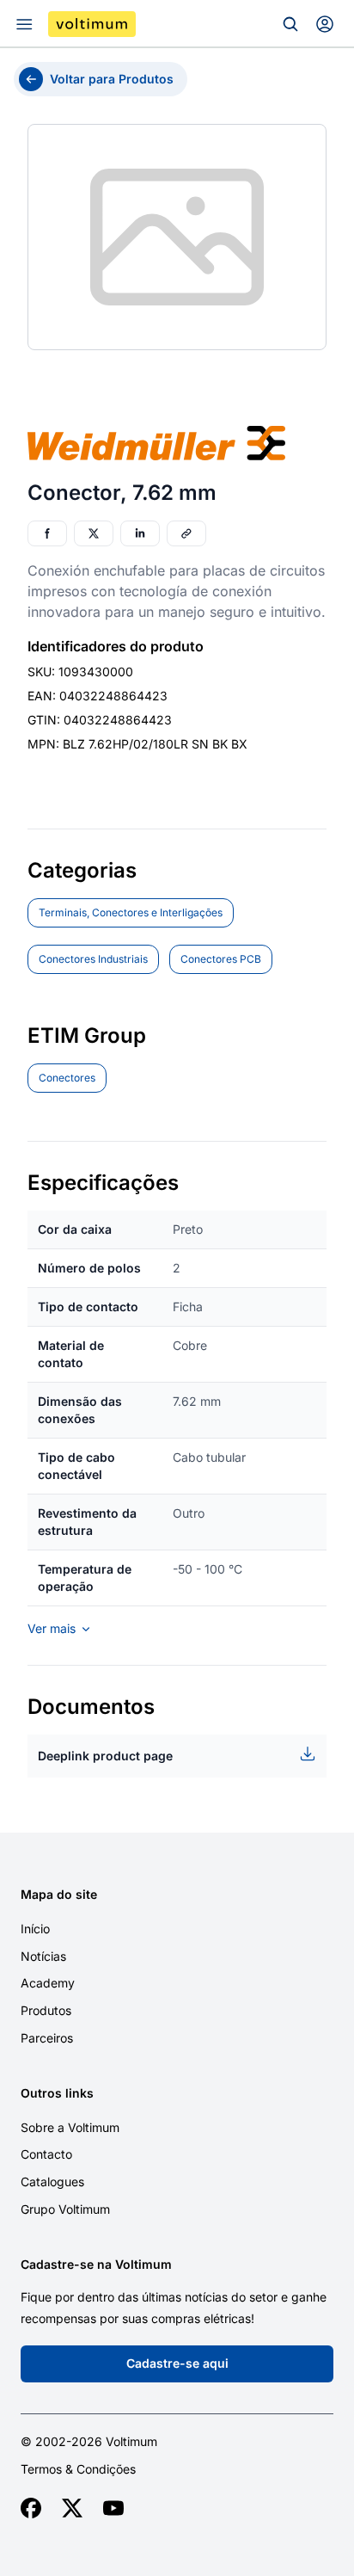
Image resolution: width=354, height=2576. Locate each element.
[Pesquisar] (290, 24)
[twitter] (72, 2508)
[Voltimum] (92, 24)
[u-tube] (113, 2508)
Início (35, 1929)
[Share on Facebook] (47, 533)
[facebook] (31, 2508)
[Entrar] (325, 24)
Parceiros (47, 2038)
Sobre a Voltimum (70, 2127)
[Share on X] (94, 533)
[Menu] (24, 24)
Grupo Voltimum (65, 2209)
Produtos (46, 2010)
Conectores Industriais (93, 959)
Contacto (46, 2154)
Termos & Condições (78, 2469)
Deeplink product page (105, 1756)
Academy (48, 1983)
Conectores (67, 1078)
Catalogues (52, 2182)
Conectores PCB (221, 959)
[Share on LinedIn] (140, 533)
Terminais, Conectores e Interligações (131, 912)
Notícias (43, 1956)
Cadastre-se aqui (177, 2363)
